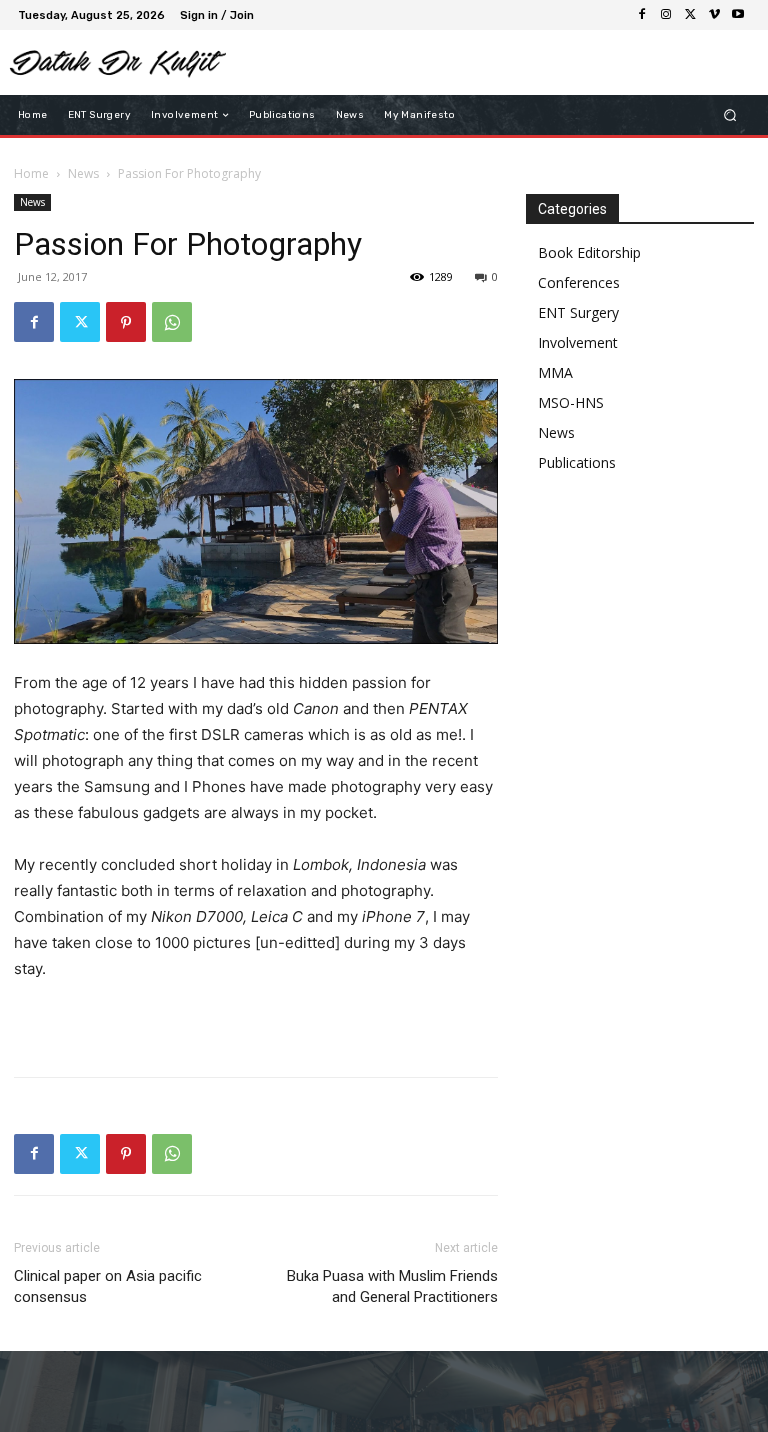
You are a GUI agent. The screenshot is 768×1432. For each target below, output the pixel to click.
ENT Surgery (578, 312)
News (83, 173)
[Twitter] (690, 15)
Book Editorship (589, 252)
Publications (577, 462)
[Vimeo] (714, 15)
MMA (555, 372)
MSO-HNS (571, 402)
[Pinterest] (126, 322)
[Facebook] (642, 15)
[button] (730, 115)
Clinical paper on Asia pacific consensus (108, 1286)
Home (31, 173)
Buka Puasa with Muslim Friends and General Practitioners (392, 1286)
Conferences (579, 282)
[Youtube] (738, 15)
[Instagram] (666, 15)
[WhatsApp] (172, 322)
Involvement (578, 342)
